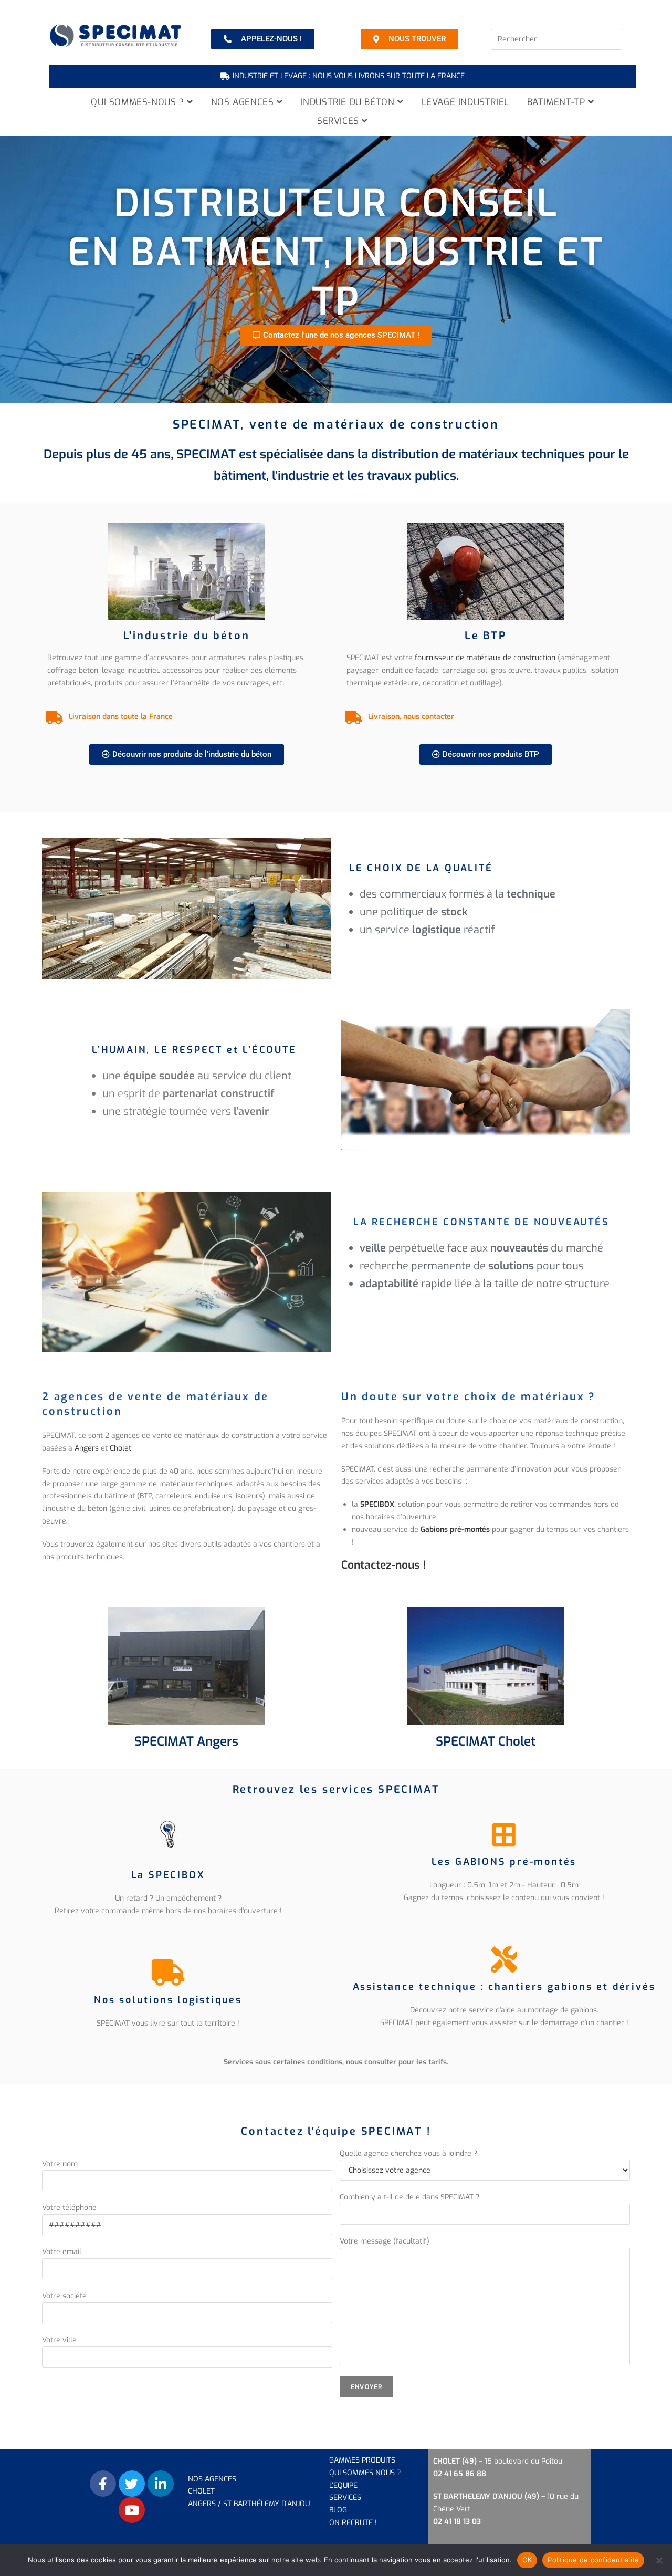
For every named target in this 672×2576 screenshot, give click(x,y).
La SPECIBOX (168, 1875)
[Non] (659, 2560)
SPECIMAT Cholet (486, 1741)
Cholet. (121, 1448)
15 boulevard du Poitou (523, 2461)
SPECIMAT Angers (186, 1741)
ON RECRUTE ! (353, 2523)
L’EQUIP (341, 2485)
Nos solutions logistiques (168, 2000)
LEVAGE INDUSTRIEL (465, 102)
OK (527, 2560)
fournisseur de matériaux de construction (485, 658)
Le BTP (486, 636)
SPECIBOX (377, 1504)
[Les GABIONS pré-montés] (504, 1834)
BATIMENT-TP (558, 102)
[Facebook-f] (103, 2484)
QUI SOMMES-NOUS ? (139, 102)
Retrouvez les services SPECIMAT (336, 1790)
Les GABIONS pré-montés (504, 1862)
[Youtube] (132, 2510)
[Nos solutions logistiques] (168, 1973)
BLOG (338, 2510)
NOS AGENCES (244, 102)
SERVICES (339, 121)
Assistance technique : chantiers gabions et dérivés (504, 1987)
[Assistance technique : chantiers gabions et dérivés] (504, 1959)
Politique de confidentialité (593, 2560)
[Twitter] (132, 2484)
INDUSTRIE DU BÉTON (349, 102)
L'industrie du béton (187, 636)
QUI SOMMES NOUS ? (365, 2473)
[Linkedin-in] (161, 2484)
